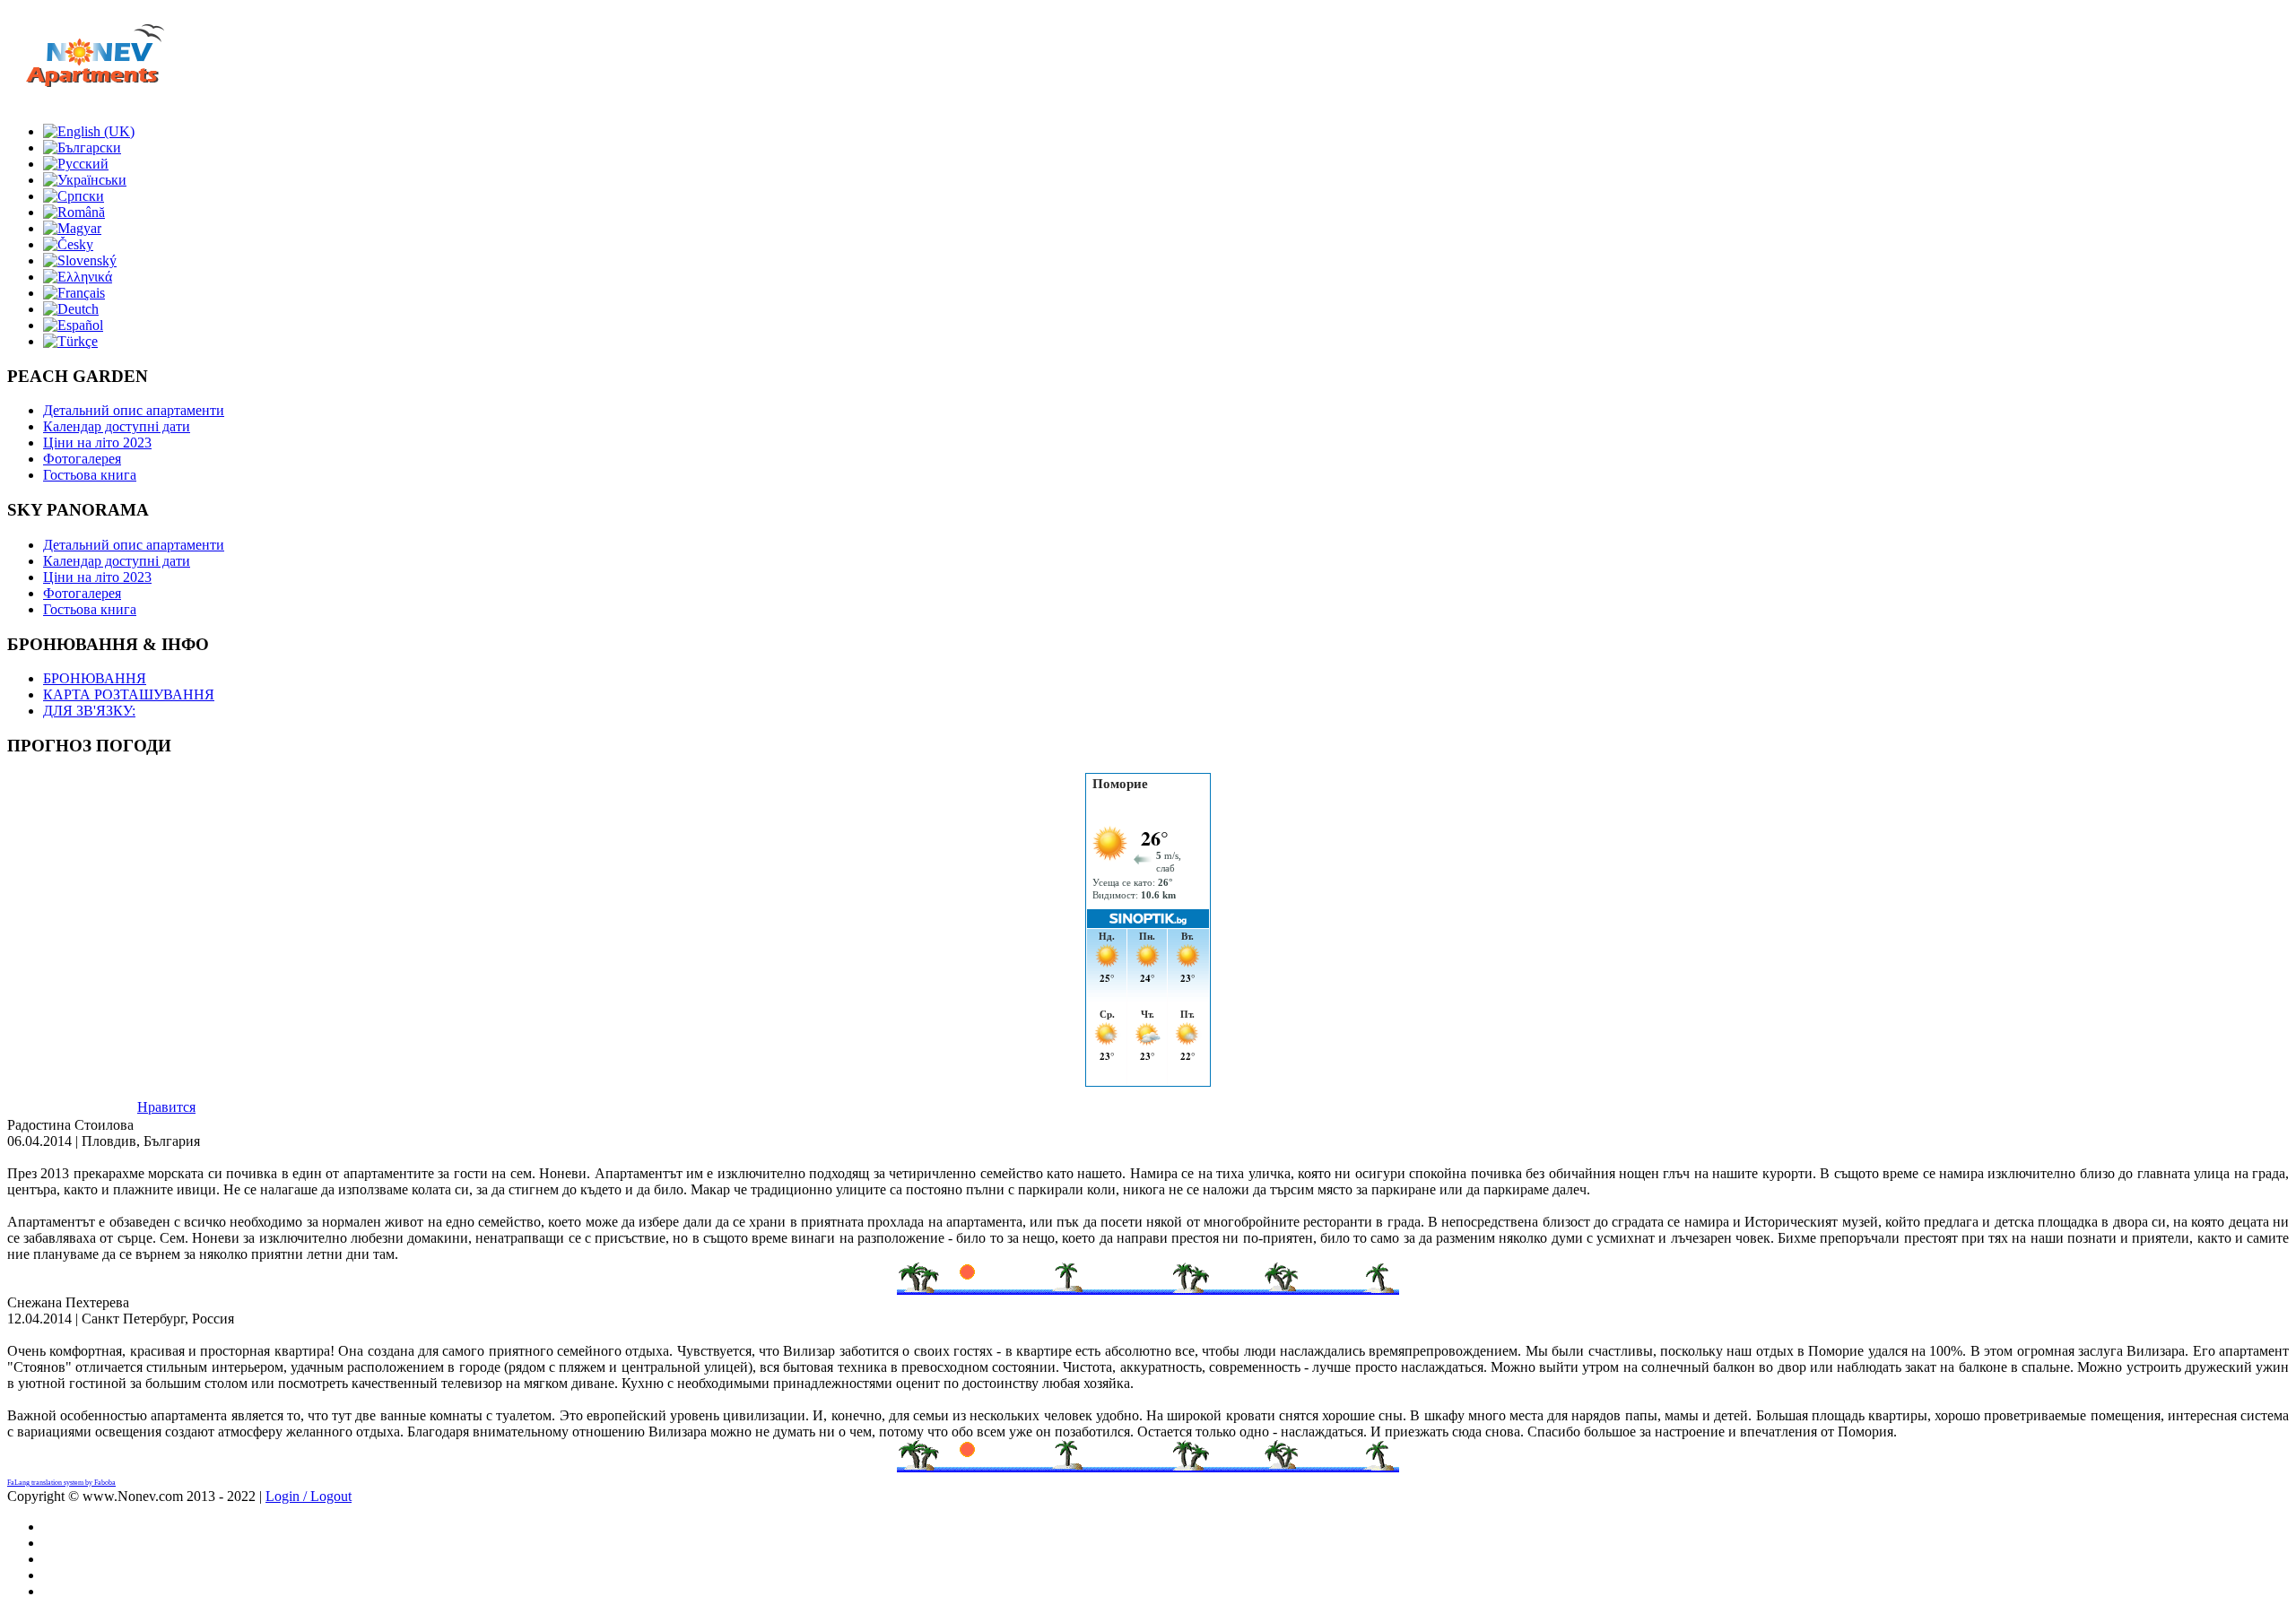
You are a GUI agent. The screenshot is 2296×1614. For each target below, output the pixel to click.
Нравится (166, 1107)
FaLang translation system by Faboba (61, 1483)
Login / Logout (309, 1496)
